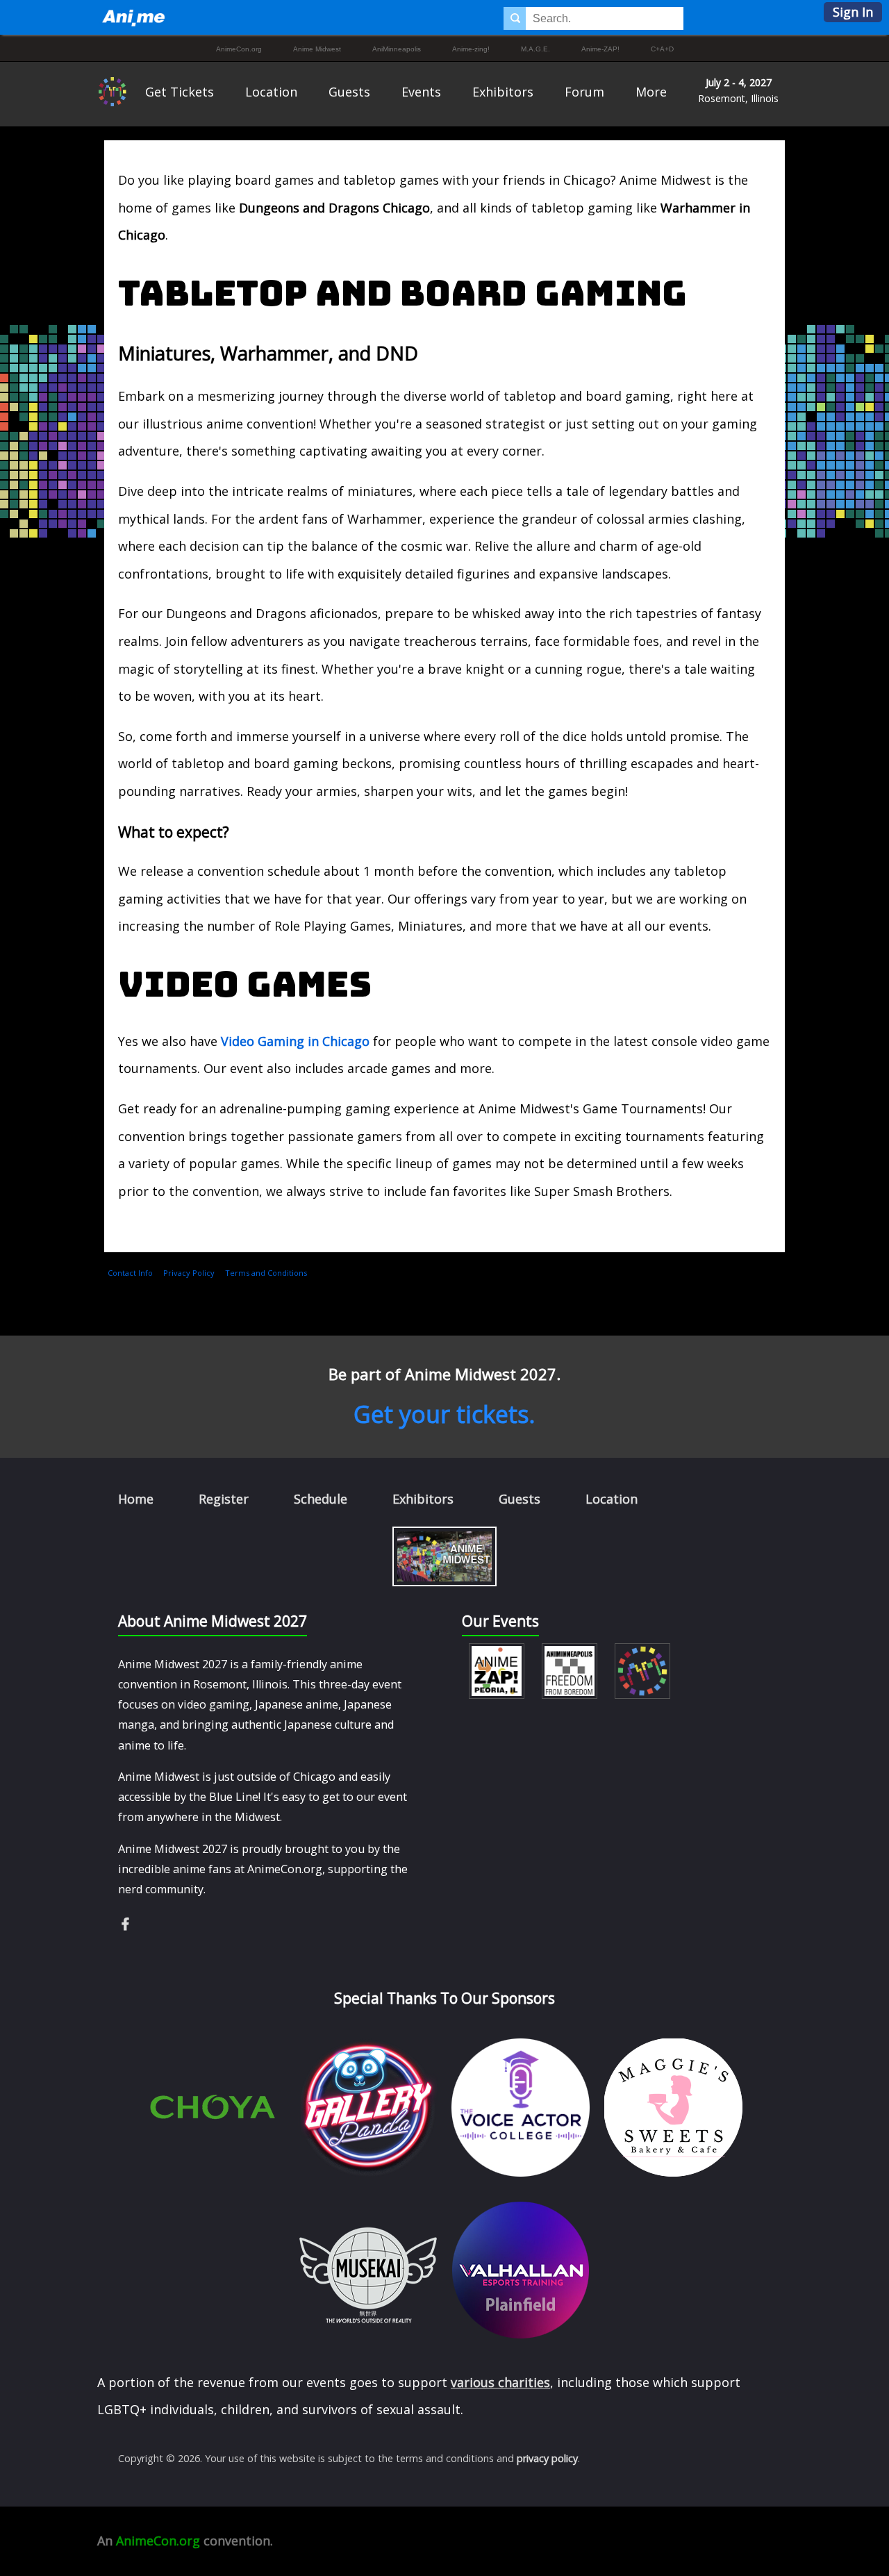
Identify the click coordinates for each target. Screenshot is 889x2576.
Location (271, 92)
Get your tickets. (444, 1414)
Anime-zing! (471, 49)
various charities (500, 2382)
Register (224, 1499)
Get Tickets (180, 92)
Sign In (853, 12)
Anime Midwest (317, 49)
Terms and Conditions (266, 1273)
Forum (584, 92)
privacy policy (547, 2458)
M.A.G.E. (535, 49)
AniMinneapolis (397, 49)
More (651, 92)
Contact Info (130, 1273)
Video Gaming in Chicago (295, 1041)
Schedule (321, 1499)
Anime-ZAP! (600, 49)
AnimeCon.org (239, 49)
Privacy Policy (189, 1273)
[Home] (133, 17)
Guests (349, 92)
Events (421, 92)
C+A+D (662, 49)
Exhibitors (503, 92)
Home (136, 1499)
